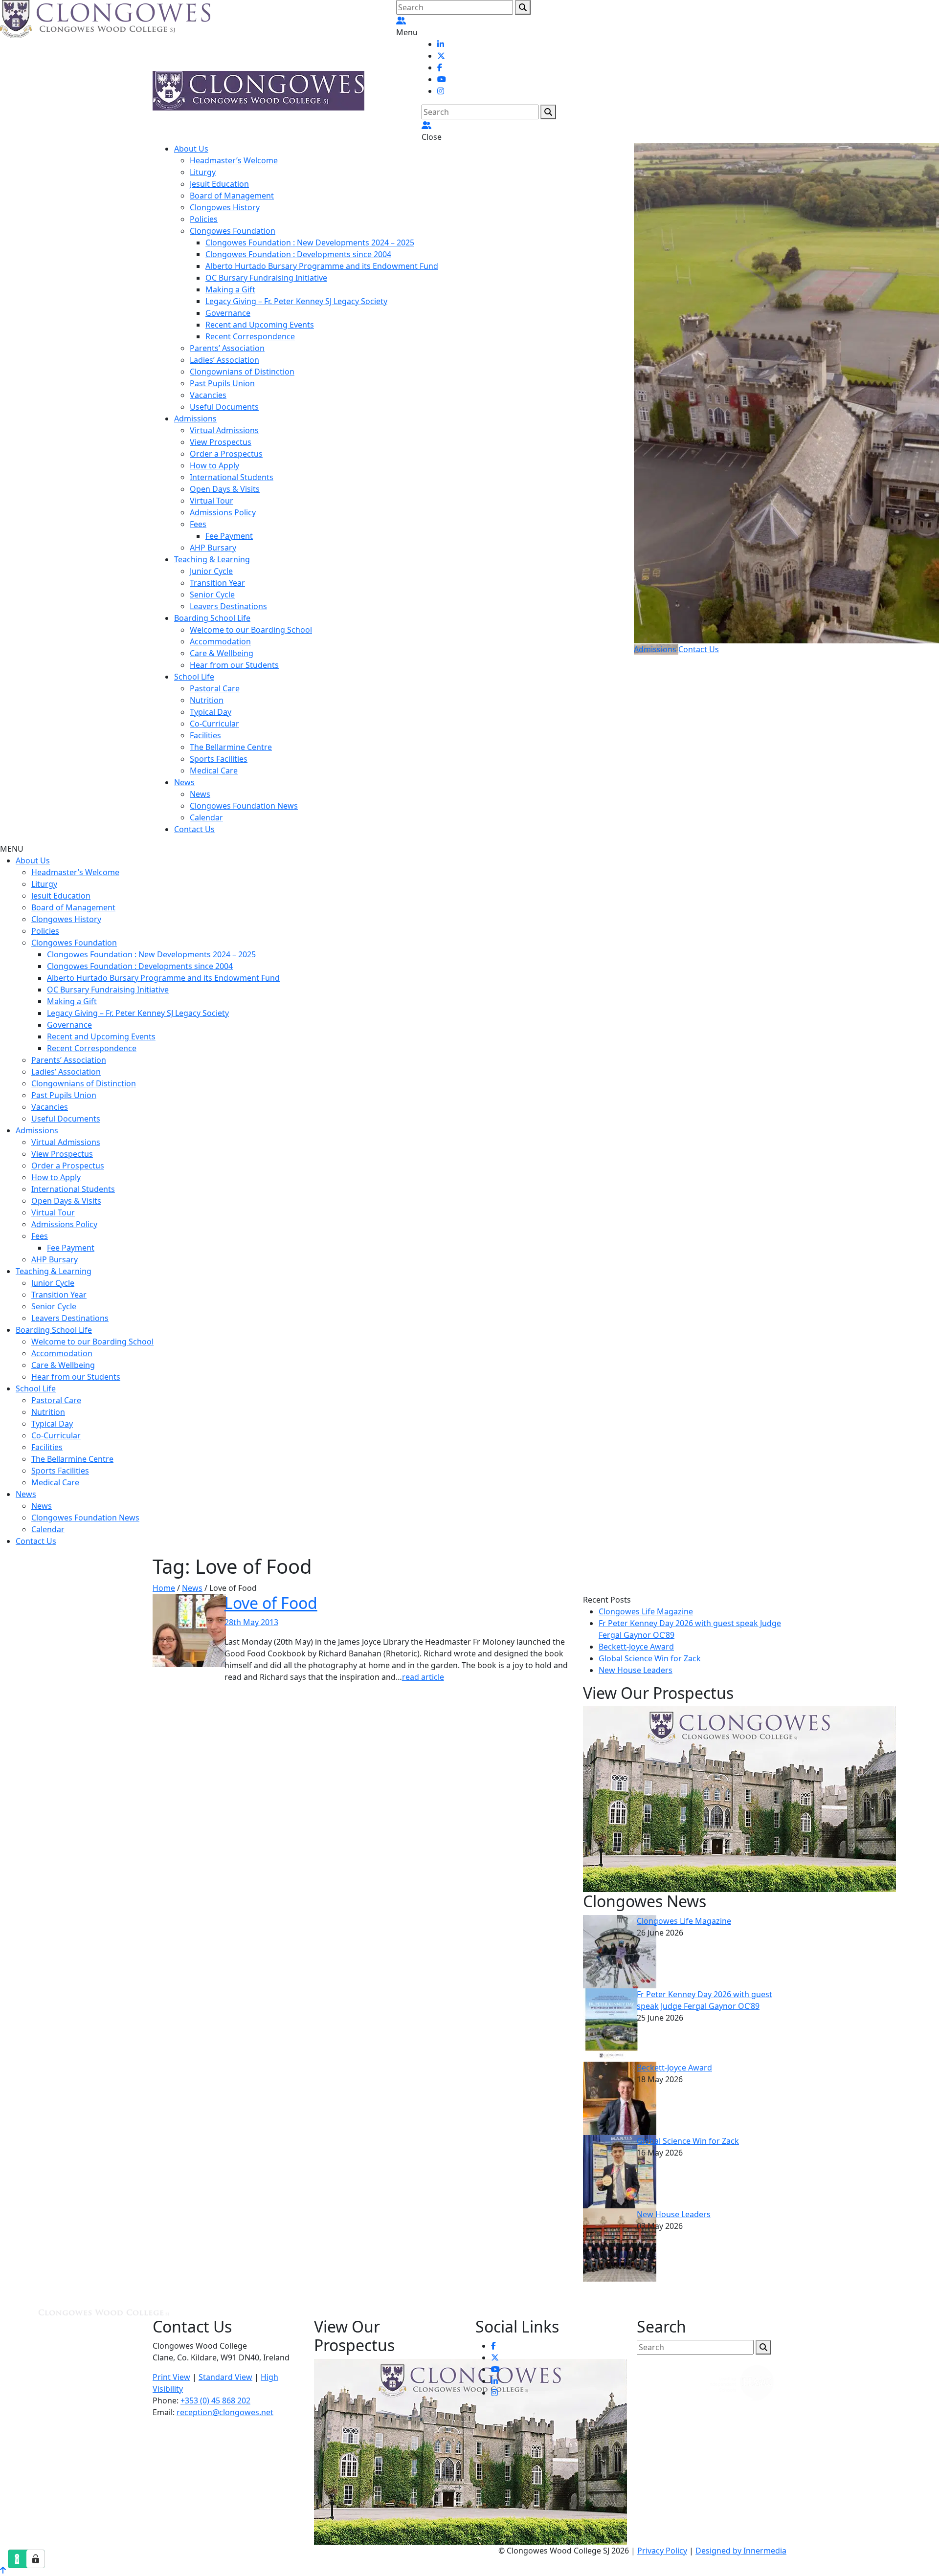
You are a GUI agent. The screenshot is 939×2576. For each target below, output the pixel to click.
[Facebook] (440, 67)
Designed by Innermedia (741, 2551)
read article (423, 1677)
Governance (228, 313)
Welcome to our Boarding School (251, 630)
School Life (194, 677)
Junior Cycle (211, 571)
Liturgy (203, 172)
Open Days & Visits (225, 489)
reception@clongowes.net (225, 2412)
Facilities (205, 735)
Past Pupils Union (222, 383)
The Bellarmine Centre (231, 747)
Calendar (206, 817)
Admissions (195, 418)
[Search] (523, 7)
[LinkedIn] (441, 44)
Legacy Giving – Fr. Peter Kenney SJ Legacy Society (296, 301)
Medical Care (214, 771)
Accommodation (220, 641)
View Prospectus (221, 442)
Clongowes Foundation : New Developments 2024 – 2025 (310, 242)
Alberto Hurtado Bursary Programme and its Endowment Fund (322, 266)
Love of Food (271, 1603)
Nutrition (207, 700)
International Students (232, 477)
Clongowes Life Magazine (646, 1611)
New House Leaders (636, 1670)
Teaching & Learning (212, 559)
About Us (191, 149)
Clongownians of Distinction (242, 372)
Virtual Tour (212, 501)
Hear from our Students (234, 665)
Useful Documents (224, 407)
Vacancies (208, 395)
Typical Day (211, 712)
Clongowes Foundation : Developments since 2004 (298, 254)
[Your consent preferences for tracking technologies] (36, 2559)
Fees (198, 524)
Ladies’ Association (224, 360)
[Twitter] (441, 56)
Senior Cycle (212, 594)
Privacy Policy (662, 2551)
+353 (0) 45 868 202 (215, 2400)
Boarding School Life (212, 618)
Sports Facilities (219, 759)
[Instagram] (441, 91)
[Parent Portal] (401, 21)
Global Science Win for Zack (650, 1658)
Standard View (225, 2377)
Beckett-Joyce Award (636, 1647)
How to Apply (214, 465)
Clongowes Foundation (233, 231)
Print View (171, 2377)
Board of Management (232, 196)
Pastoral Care (215, 688)
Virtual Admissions (224, 430)
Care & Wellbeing (222, 653)
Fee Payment (229, 536)
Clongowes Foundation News (244, 806)
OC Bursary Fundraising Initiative (266, 278)
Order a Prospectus (226, 454)
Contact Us (194, 829)
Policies (204, 219)
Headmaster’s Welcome (234, 160)
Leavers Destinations (228, 606)
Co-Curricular (214, 724)
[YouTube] (442, 79)
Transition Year (217, 583)
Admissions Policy (223, 512)
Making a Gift (230, 289)
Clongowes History (225, 207)
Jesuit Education (219, 184)
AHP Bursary (213, 548)
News (184, 782)
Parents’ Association (227, 348)
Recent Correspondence (250, 336)
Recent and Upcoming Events (260, 325)
